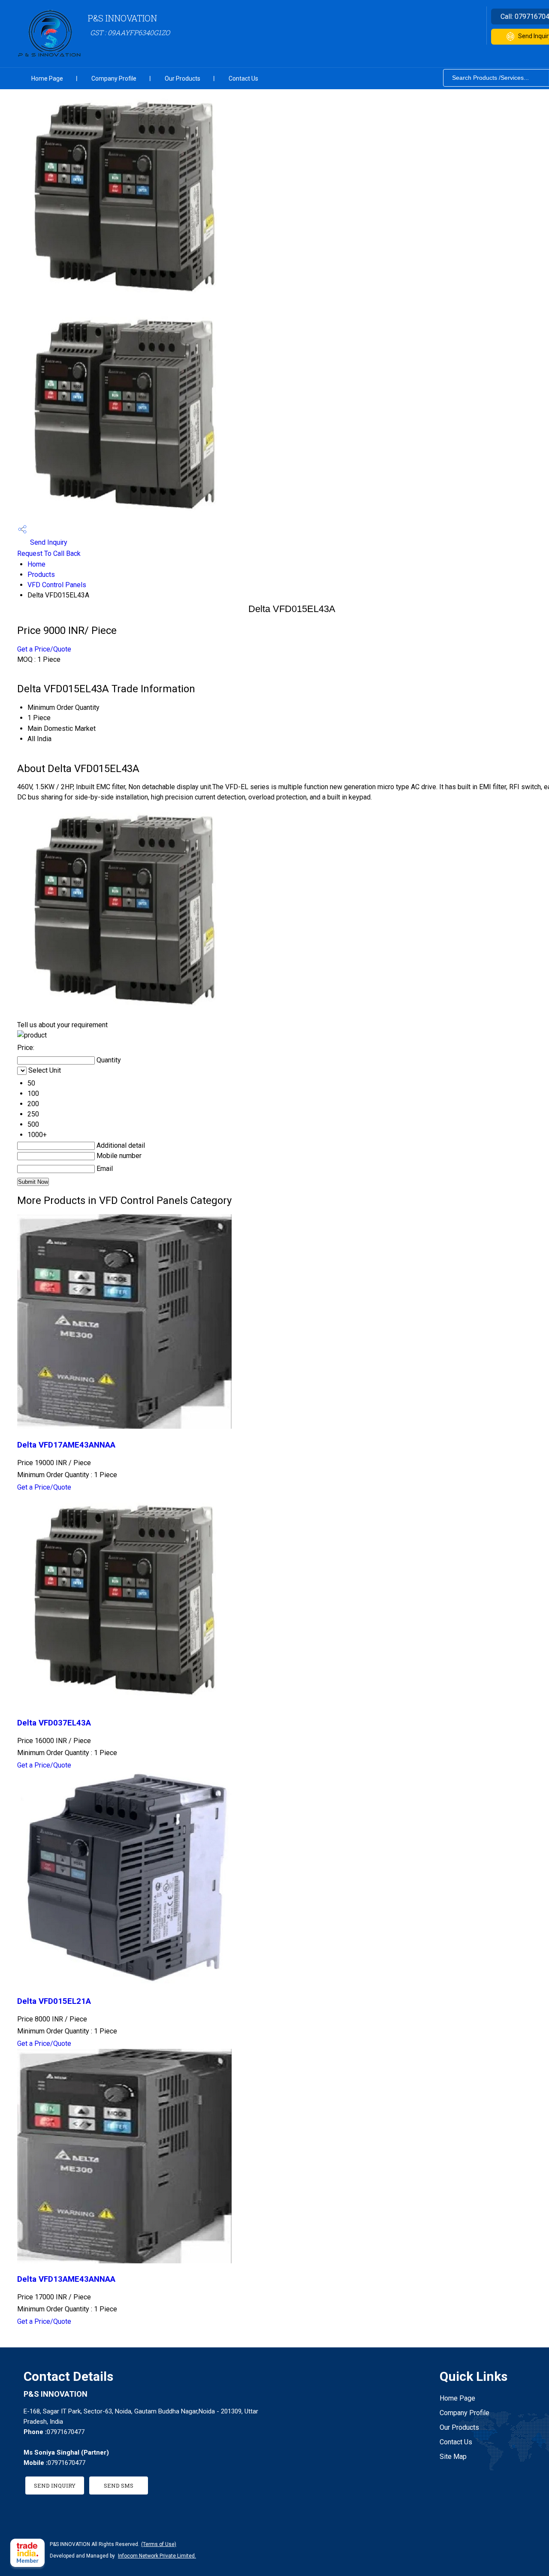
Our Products (182, 78)
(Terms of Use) (159, 2544)
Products (41, 575)
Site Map (453, 2457)
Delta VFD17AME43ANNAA (66, 1445)
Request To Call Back (49, 554)
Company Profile (114, 78)
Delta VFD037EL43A (54, 1723)
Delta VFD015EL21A (54, 2001)
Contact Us (243, 78)
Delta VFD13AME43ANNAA (66, 2279)
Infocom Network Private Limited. (157, 2556)
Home (36, 564)
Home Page (47, 78)
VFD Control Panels (57, 585)
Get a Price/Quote (44, 649)
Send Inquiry (48, 542)
